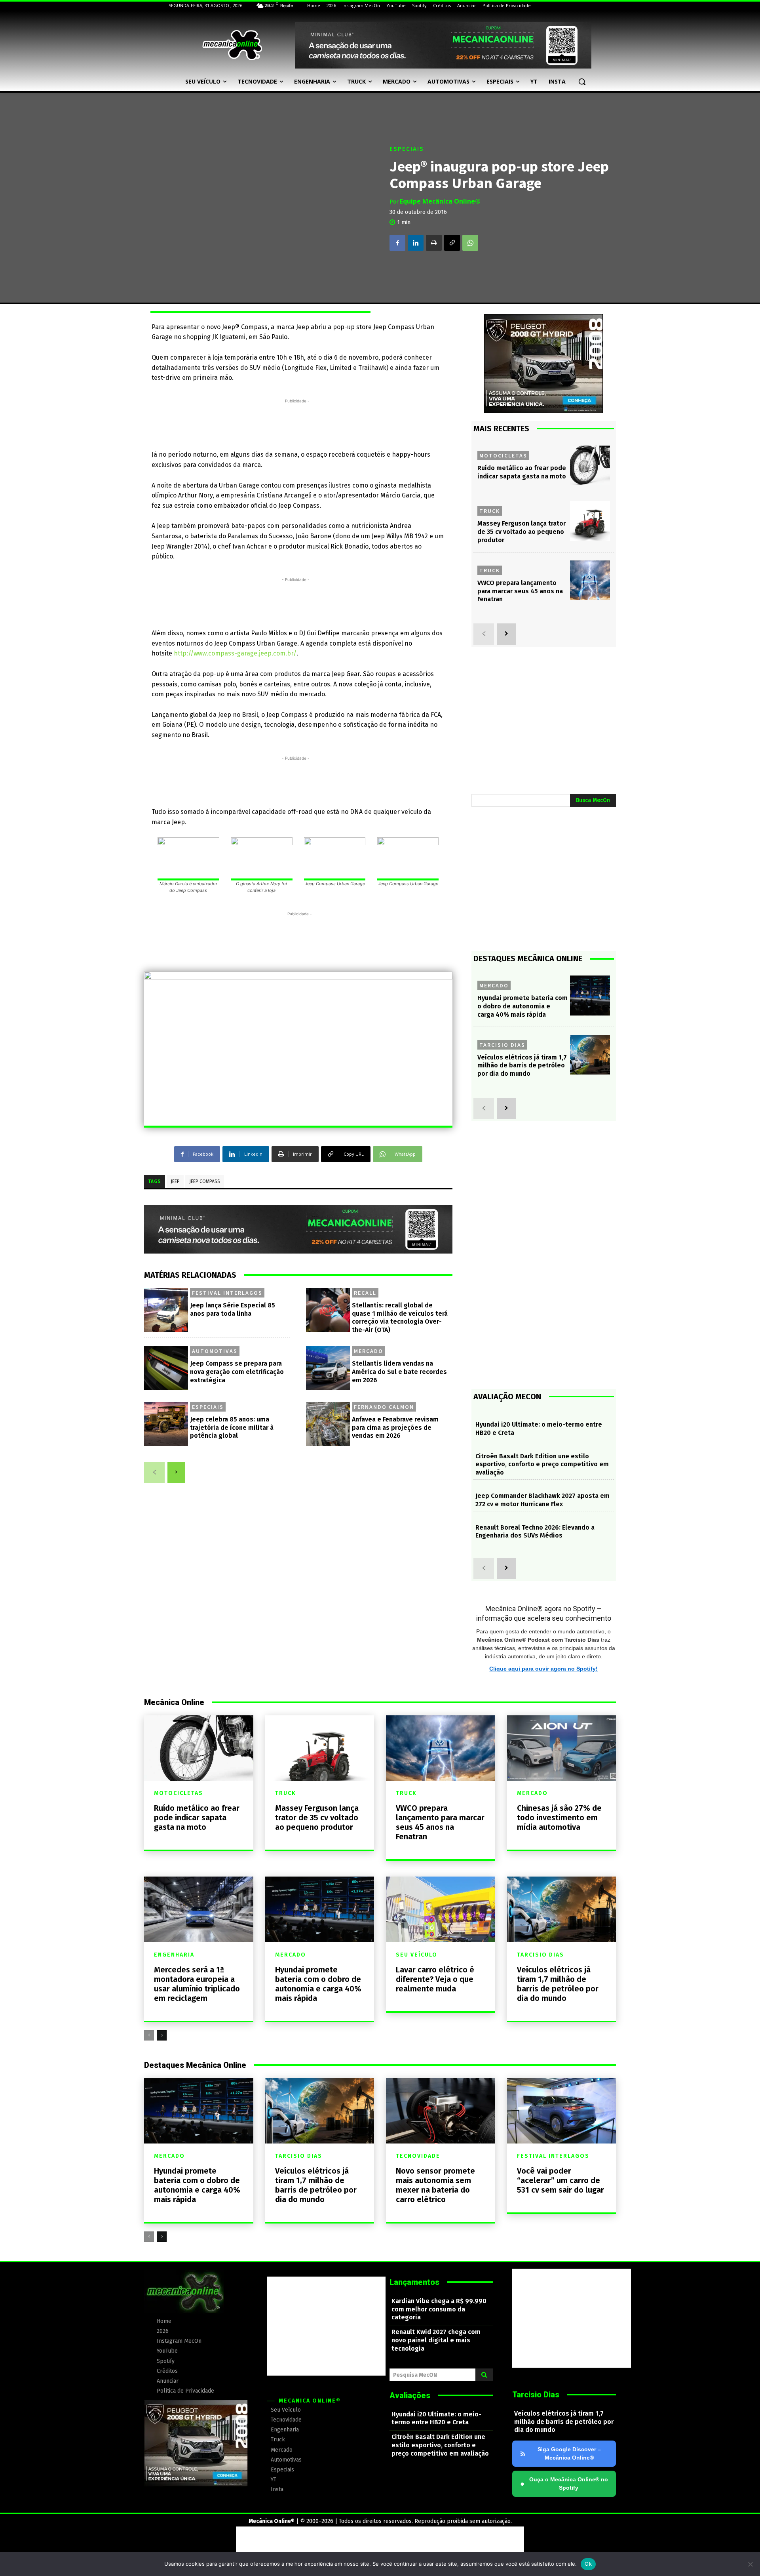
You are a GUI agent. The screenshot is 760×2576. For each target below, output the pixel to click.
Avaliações (410, 2395)
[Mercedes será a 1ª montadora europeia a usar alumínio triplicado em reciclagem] (199, 1909)
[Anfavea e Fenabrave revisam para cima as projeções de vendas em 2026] (328, 1424)
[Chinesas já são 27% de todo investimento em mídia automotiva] (562, 1748)
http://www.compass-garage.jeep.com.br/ (235, 653)
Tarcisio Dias (502, 1045)
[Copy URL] (452, 243)
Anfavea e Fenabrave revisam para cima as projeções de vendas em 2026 (395, 1428)
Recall (365, 1293)
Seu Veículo (417, 1955)
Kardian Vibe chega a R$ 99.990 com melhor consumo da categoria (439, 2309)
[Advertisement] (296, 423)
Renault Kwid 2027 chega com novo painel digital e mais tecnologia (436, 2340)
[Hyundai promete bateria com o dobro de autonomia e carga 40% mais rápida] (590, 996)
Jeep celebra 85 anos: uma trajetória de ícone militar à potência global (232, 1428)
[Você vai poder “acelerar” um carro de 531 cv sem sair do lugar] (562, 2111)
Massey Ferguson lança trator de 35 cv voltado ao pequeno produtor (522, 532)
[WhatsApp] (470, 243)
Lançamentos (414, 2282)
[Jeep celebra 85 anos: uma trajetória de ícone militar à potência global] (166, 1424)
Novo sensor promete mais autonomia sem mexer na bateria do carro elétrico (435, 2185)
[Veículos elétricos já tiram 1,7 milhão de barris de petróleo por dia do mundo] (590, 1055)
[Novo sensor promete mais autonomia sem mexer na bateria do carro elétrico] (441, 2111)
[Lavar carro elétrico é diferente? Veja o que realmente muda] (441, 1909)
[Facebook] (397, 243)
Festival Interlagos (227, 1293)
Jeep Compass (205, 1181)
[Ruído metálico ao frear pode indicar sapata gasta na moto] (590, 466)
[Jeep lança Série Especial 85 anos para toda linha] (166, 1310)
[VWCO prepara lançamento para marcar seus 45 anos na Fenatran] (590, 580)
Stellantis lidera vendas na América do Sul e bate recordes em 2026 (399, 1372)
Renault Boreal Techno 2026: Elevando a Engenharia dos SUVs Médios (535, 1532)
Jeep (175, 1181)
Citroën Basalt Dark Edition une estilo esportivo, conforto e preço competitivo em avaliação (542, 1464)
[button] (582, 82)
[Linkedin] (416, 243)
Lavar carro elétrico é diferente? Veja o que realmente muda (435, 1979)
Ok (588, 2564)
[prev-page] (154, 1473)
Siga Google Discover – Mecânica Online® (569, 2453)
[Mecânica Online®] (232, 45)
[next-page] (176, 1473)
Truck (490, 511)
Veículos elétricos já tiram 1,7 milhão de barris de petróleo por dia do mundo (522, 1066)
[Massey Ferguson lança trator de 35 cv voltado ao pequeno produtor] (590, 521)
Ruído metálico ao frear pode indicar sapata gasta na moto (197, 1818)
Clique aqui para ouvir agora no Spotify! (543, 1669)
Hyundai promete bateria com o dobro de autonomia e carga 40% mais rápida (522, 1006)
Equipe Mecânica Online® (440, 201)
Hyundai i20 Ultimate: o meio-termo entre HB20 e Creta (436, 2418)
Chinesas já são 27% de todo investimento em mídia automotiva (559, 1818)
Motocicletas (503, 455)
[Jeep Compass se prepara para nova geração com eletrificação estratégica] (166, 1368)
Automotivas (215, 1351)
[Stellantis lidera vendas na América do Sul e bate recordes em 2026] (328, 1368)
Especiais (407, 149)
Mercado (369, 1351)
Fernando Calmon (384, 1407)
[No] (750, 2564)
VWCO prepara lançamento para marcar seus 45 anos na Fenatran (520, 591)
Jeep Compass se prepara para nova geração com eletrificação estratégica (237, 1372)
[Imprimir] (434, 243)
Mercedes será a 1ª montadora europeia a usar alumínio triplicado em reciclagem (197, 1984)
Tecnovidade (418, 2156)
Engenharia (174, 1955)
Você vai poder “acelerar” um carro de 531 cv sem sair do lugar (560, 2180)
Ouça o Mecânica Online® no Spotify (564, 2484)
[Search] (484, 2375)
